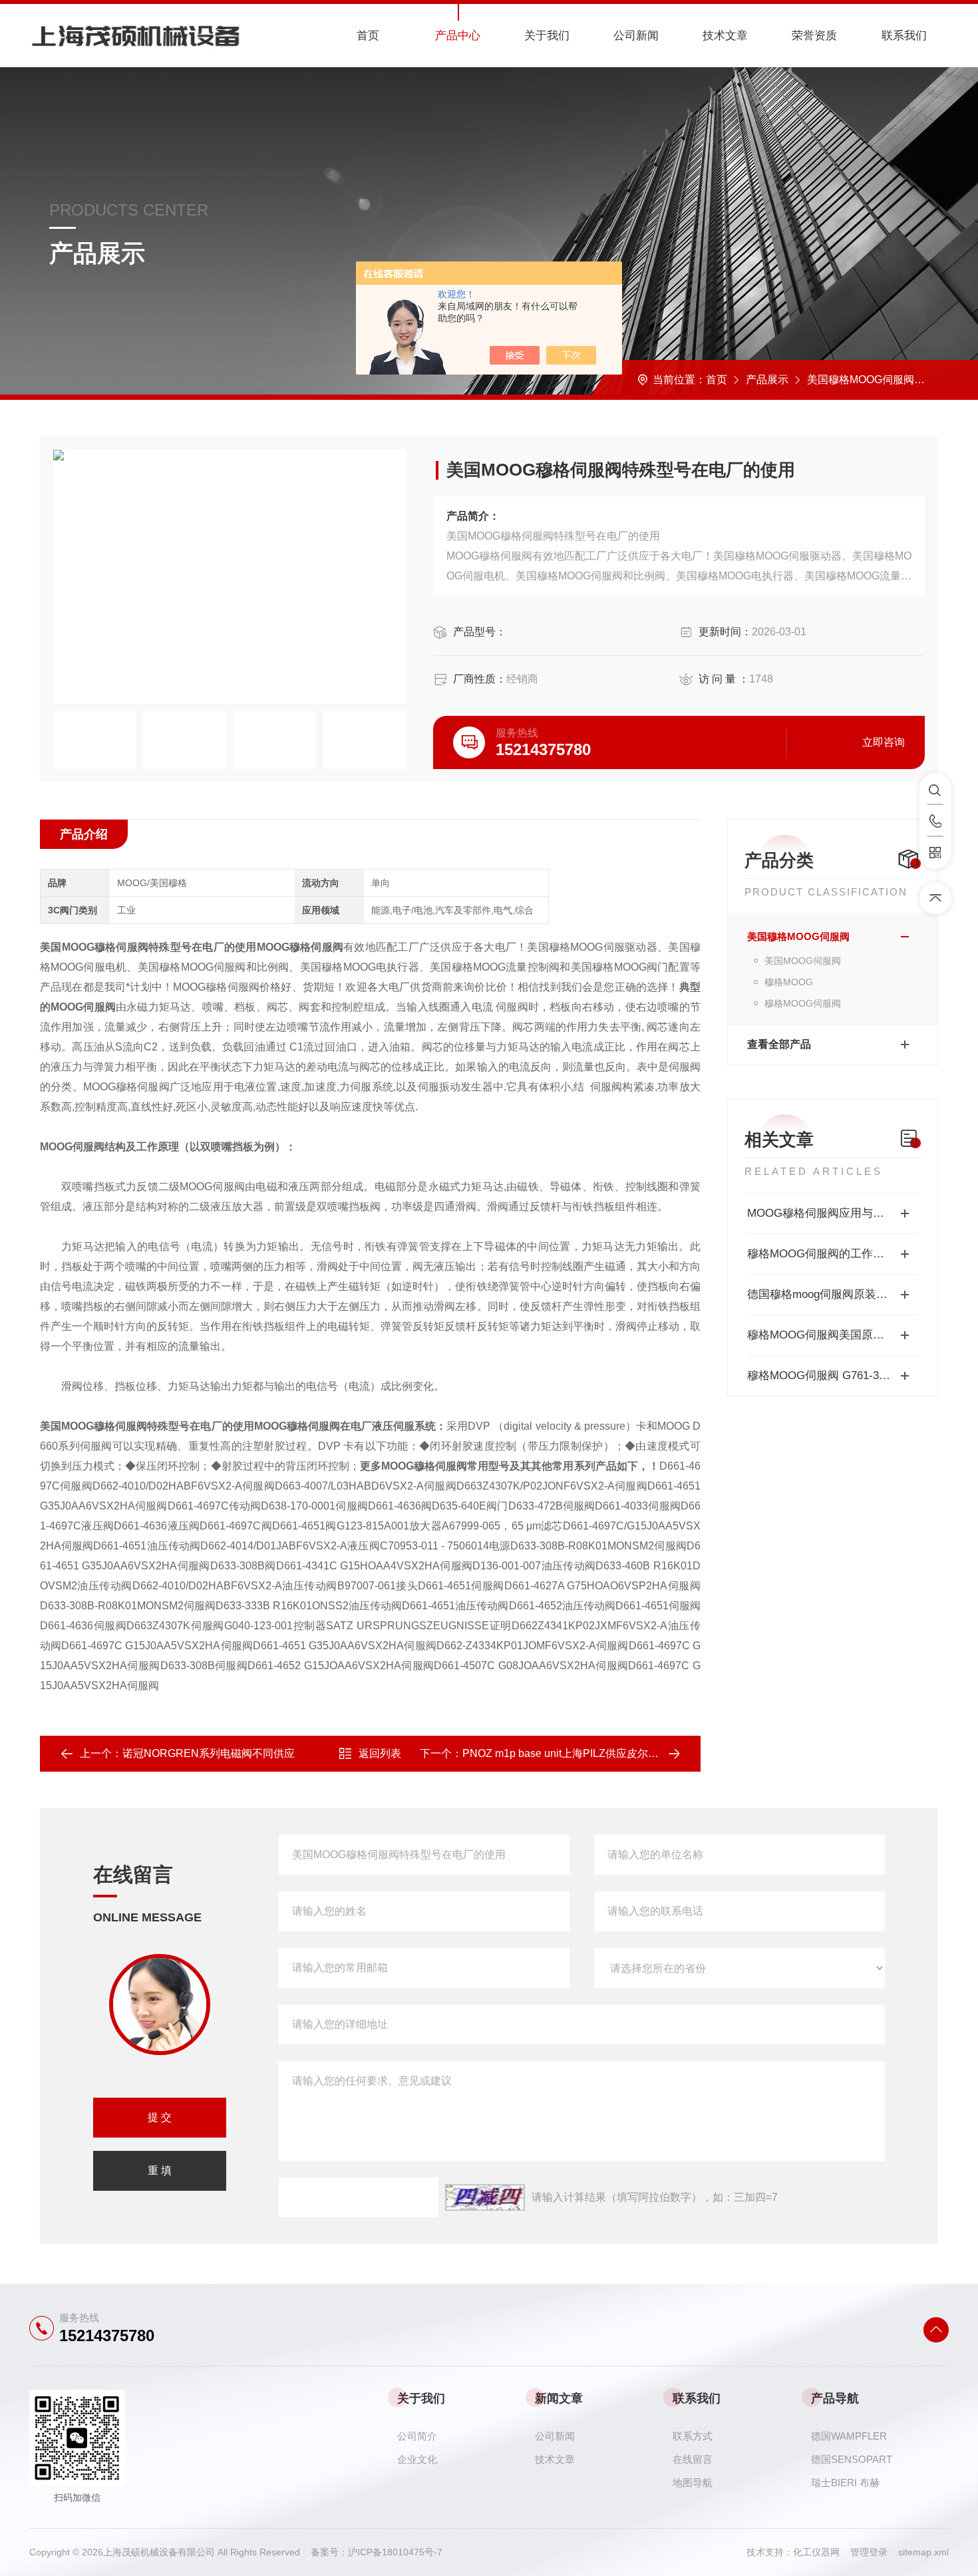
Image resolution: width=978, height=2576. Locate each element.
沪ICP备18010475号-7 (395, 2552)
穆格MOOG (789, 982)
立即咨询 (884, 742)
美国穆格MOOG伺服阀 (861, 380)
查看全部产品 (779, 1044)
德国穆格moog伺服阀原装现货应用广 (833, 1294)
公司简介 (417, 2436)
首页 (368, 36)
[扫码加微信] (935, 853)
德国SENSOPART (852, 2459)
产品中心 (458, 36)
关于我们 (547, 36)
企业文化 (417, 2459)
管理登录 (869, 2552)
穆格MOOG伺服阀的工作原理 (821, 1254)
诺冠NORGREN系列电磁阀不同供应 (209, 1753)
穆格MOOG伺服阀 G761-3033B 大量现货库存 (833, 1375)
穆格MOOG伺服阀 (803, 1003)
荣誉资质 (814, 36)
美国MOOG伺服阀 (803, 961)
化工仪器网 (822, 2552)
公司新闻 (636, 36)
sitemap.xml (923, 2552)
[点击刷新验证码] (485, 2197)
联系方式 (693, 2436)
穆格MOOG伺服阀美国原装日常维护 (833, 1335)
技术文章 (725, 36)
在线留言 (693, 2459)
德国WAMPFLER (849, 2436)
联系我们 (904, 36)
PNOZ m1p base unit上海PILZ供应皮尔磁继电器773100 (594, 1753)
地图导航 (693, 2483)
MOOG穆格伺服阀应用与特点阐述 (833, 1213)
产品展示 (767, 380)
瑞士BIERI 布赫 (845, 2483)
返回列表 (380, 1753)
